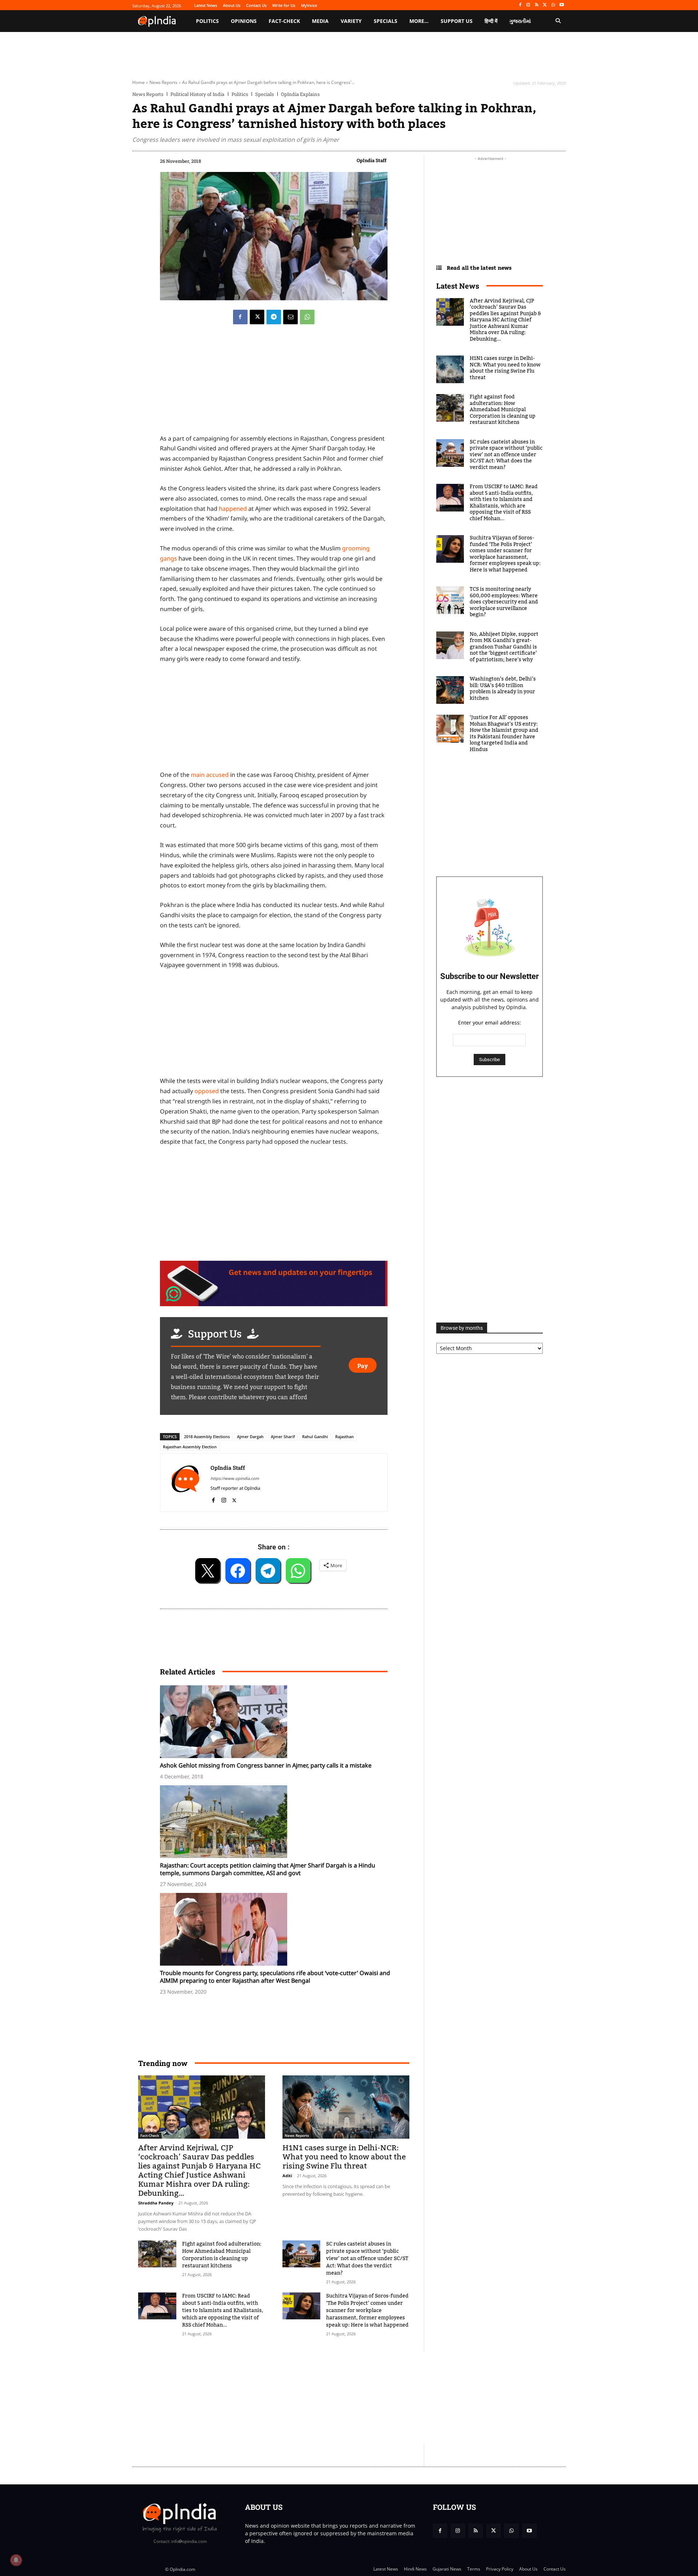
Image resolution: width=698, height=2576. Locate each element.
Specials (264, 94)
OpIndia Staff (372, 160)
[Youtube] (561, 5)
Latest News (458, 286)
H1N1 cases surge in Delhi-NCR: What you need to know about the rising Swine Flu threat (344, 2157)
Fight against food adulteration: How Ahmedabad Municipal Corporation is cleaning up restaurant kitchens (222, 2255)
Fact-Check (150, 2135)
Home (139, 82)
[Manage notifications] (16, 2560)
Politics (240, 94)
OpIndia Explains (300, 94)
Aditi (287, 2176)
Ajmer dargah (250, 1437)
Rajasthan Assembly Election (190, 1447)
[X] (545, 5)
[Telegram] (274, 317)
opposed (207, 1091)
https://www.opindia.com (235, 1478)
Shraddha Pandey (156, 2203)
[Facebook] (520, 5)
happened (234, 509)
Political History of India (197, 94)
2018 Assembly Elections (207, 1437)
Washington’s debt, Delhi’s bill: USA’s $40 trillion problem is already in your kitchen (503, 689)
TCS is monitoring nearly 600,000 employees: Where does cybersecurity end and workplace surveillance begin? (504, 602)
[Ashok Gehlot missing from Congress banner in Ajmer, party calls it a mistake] (277, 1722)
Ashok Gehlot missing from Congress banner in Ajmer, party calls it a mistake (266, 1765)
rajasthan (344, 1437)
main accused (210, 775)
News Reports (163, 82)
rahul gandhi (315, 1437)
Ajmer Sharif (283, 1437)
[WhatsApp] (553, 5)
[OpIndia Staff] (185, 1483)
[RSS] (537, 5)
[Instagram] (528, 5)
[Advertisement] (314, 2398)
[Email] (290, 317)
